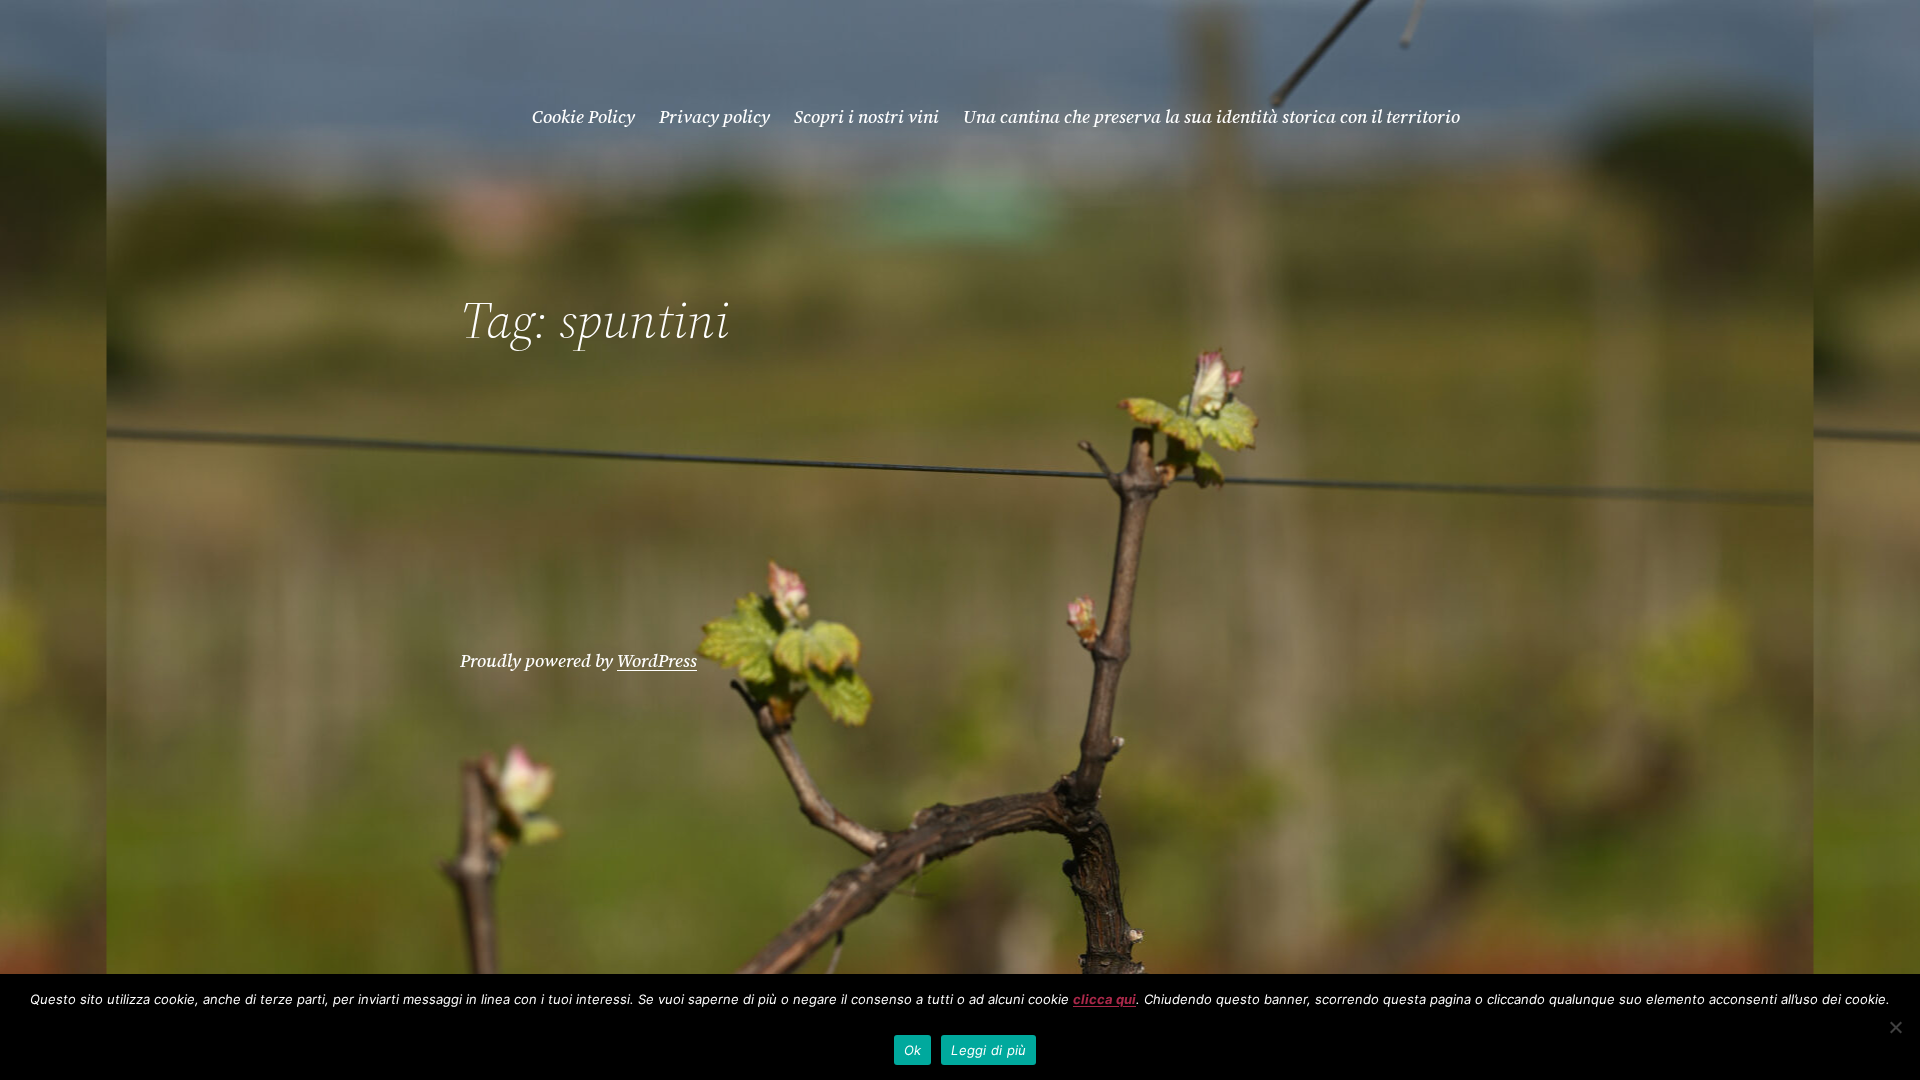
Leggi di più (988, 1050)
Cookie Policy (583, 116)
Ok (913, 1050)
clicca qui (1104, 999)
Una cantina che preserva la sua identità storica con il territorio (1211, 116)
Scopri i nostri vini (866, 116)
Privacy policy (714, 116)
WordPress (657, 660)
